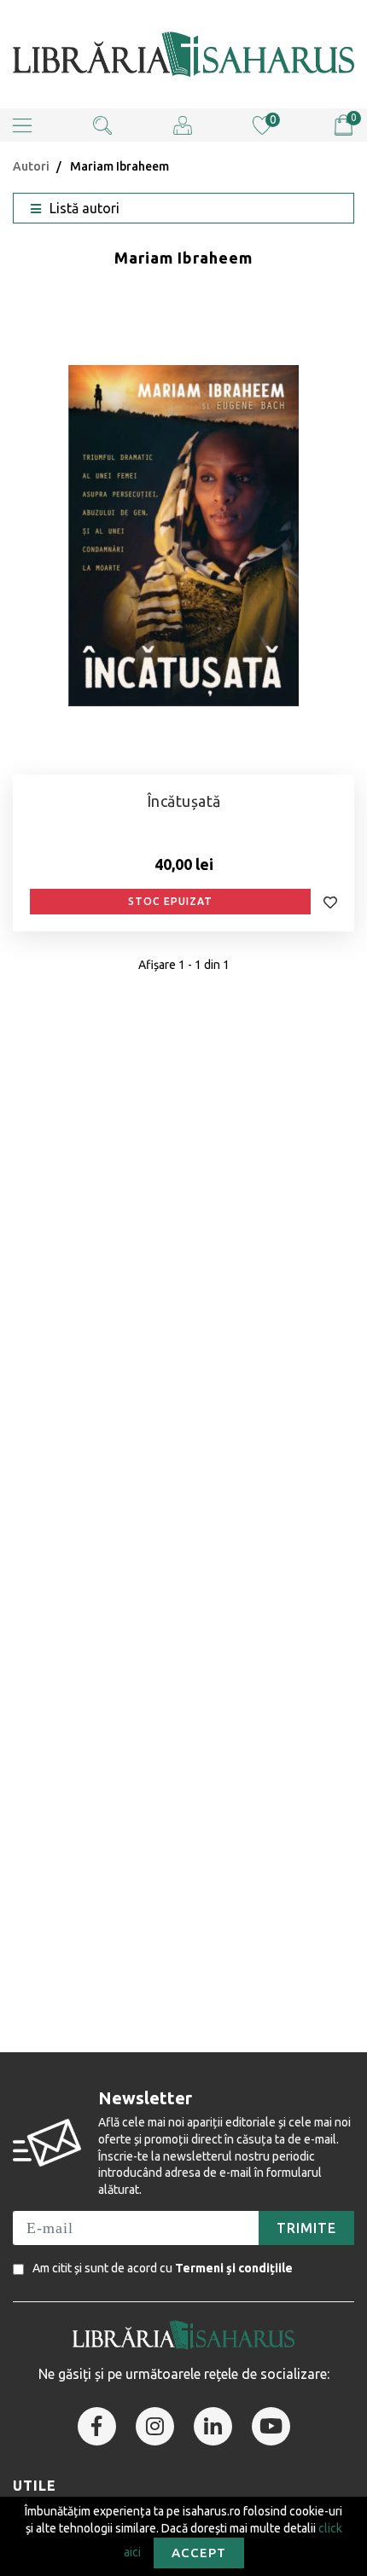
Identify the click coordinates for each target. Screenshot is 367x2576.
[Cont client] (183, 124)
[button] (22, 125)
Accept (199, 2553)
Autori (31, 166)
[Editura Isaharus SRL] (183, 54)
